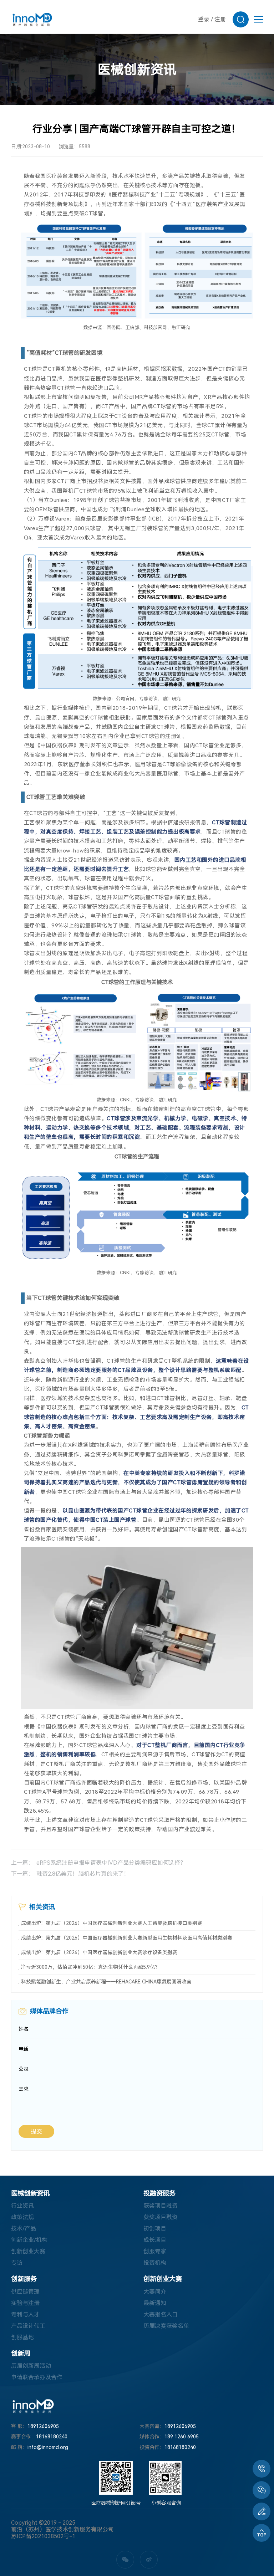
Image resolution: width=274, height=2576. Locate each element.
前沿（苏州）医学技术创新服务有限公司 (62, 2529)
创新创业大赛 (28, 2251)
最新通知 (155, 2303)
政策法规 (22, 2217)
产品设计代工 (28, 2326)
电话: (24, 2049)
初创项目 (155, 2229)
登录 (204, 19)
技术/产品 (24, 2229)
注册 (220, 19)
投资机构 (155, 2263)
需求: (24, 2089)
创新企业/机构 (29, 2240)
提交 (36, 2132)
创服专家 (155, 2251)
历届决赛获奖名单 (166, 2326)
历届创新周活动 (31, 2366)
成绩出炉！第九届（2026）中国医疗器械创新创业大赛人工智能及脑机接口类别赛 (112, 1923)
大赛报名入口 (161, 2314)
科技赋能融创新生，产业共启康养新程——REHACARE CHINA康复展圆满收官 (106, 1982)
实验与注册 (25, 2303)
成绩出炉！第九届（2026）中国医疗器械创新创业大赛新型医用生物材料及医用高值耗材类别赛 (127, 1938)
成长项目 (155, 2240)
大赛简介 (155, 2292)
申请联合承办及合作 (37, 2377)
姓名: (24, 2029)
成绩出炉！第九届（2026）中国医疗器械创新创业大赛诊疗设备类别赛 (99, 1952)
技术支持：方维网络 (34, 2542)
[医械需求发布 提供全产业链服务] (262, 2511)
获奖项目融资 (161, 2206)
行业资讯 (22, 2206)
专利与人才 (25, 2314)
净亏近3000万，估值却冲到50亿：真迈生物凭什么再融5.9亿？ (90, 1967)
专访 (17, 2263)
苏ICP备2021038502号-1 (43, 2536)
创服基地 (22, 2337)
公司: (24, 2069)
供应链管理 (25, 2292)
